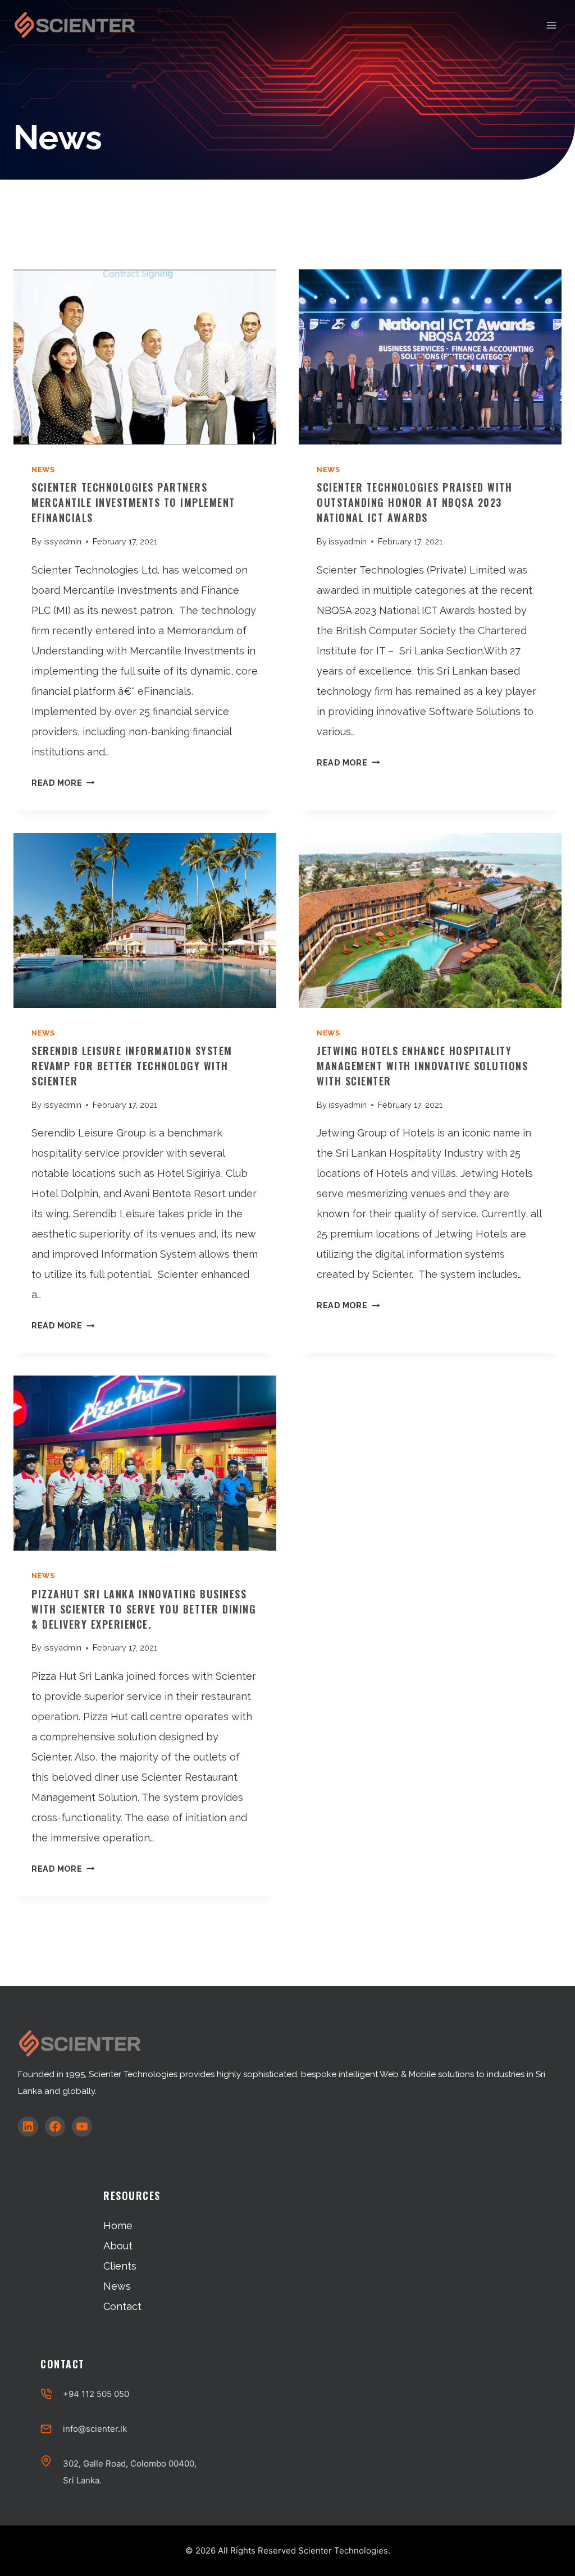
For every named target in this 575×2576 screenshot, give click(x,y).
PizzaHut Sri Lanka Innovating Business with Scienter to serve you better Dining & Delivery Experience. (144, 1609)
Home (118, 2226)
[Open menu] (551, 25)
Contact (122, 2306)
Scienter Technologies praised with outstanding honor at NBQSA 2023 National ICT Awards (414, 502)
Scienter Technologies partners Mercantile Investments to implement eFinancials (133, 502)
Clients (120, 2266)
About (118, 2246)
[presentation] (145, 357)
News (43, 469)
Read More (60, 783)
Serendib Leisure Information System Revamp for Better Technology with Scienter (132, 1066)
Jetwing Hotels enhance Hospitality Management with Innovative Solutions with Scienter (422, 1066)
